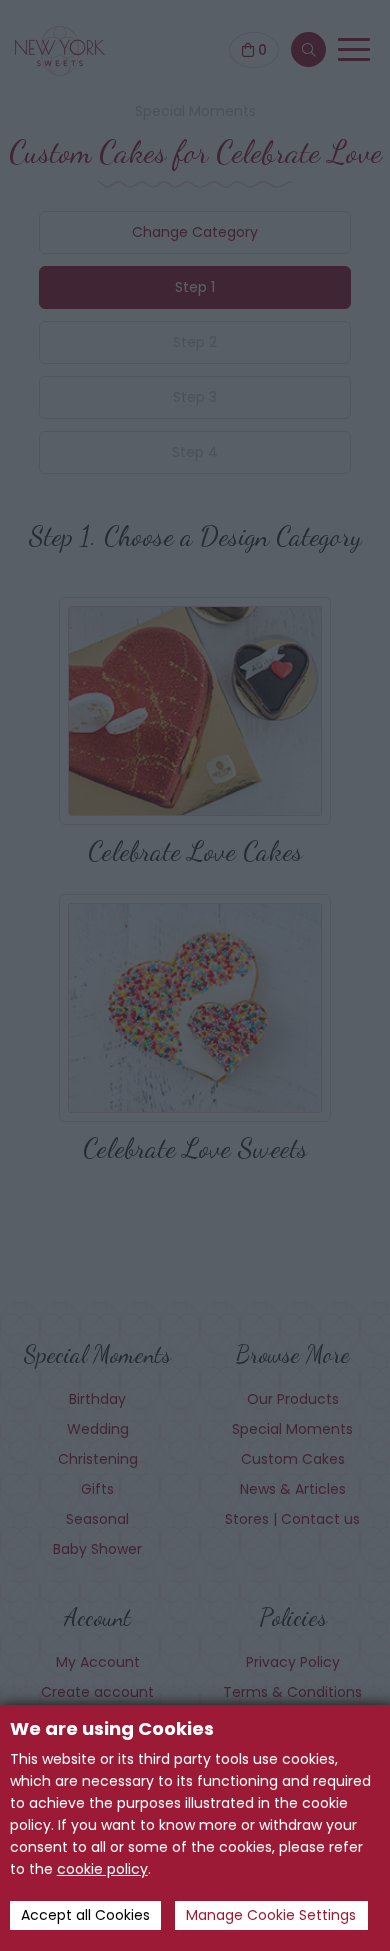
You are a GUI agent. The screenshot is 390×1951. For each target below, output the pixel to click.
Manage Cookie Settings (271, 1915)
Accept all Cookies (85, 1915)
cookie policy (102, 1869)
